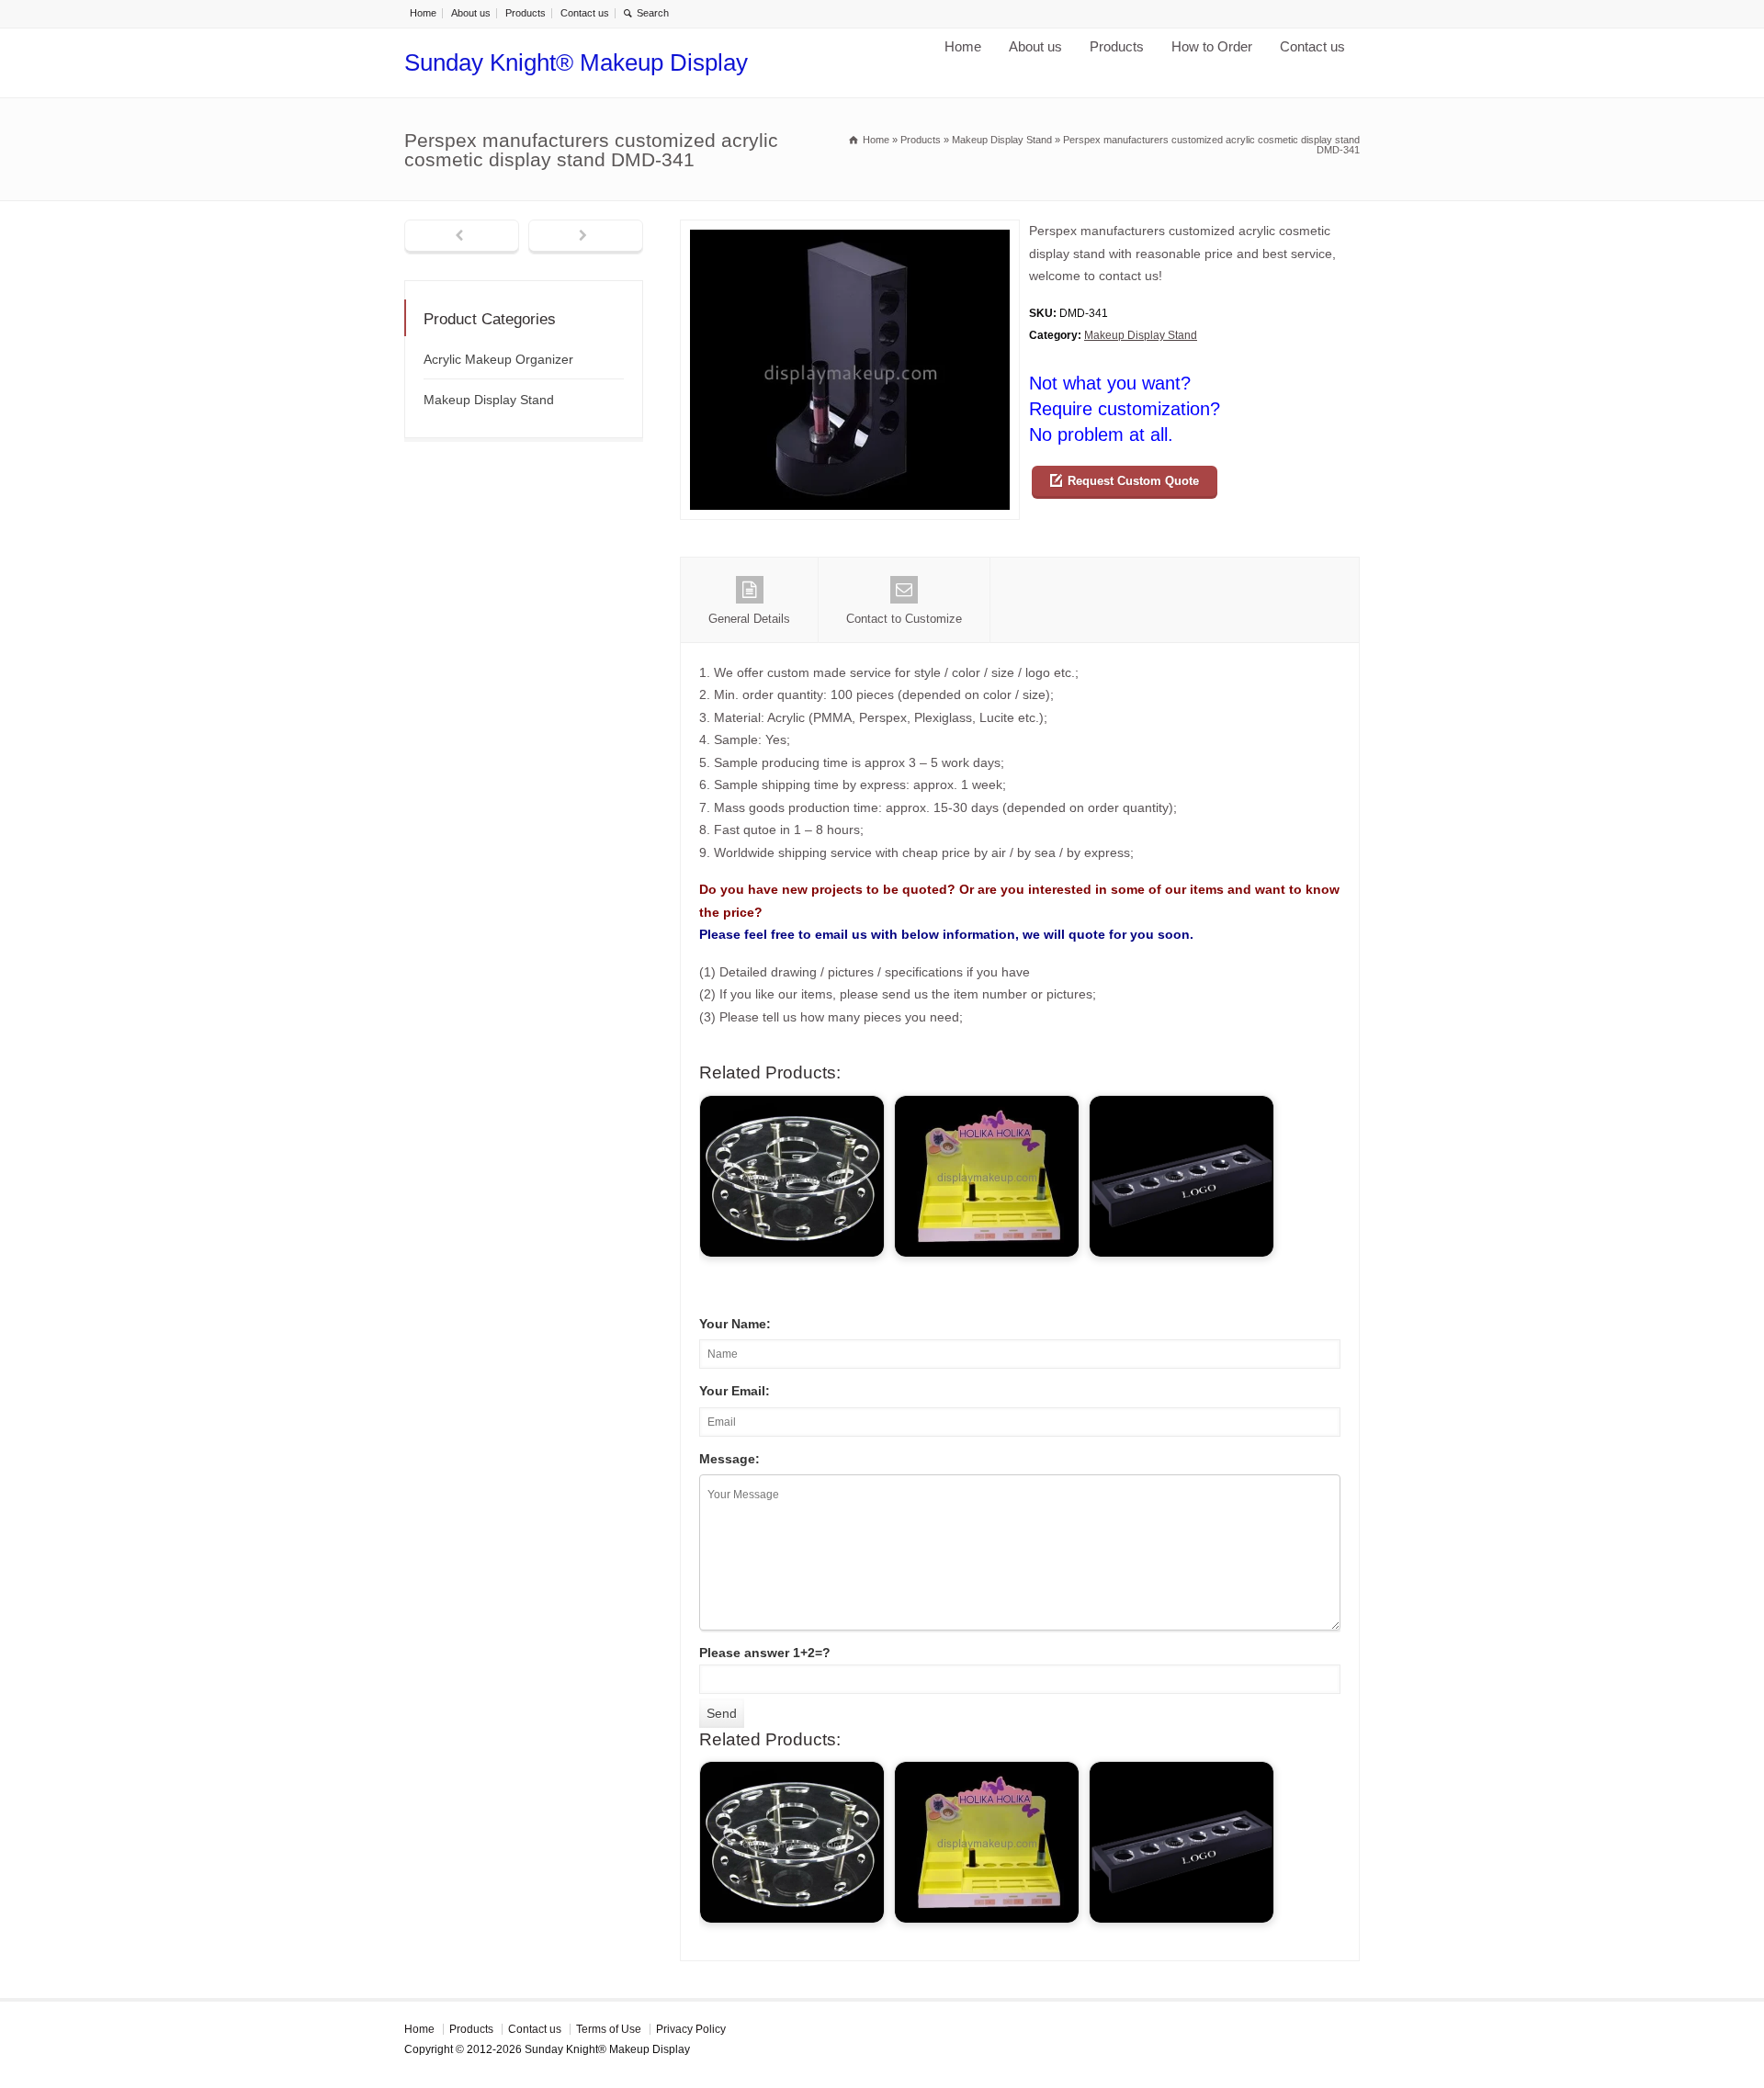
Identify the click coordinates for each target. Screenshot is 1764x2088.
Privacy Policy (691, 2029)
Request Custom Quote (1133, 481)
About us (471, 13)
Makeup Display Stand (1141, 335)
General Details (749, 619)
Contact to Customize (904, 619)
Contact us (585, 13)
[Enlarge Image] (850, 231)
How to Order (1212, 46)
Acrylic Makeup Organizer (498, 359)
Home (423, 13)
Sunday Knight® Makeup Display (576, 62)
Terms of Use (609, 2029)
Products (526, 13)
